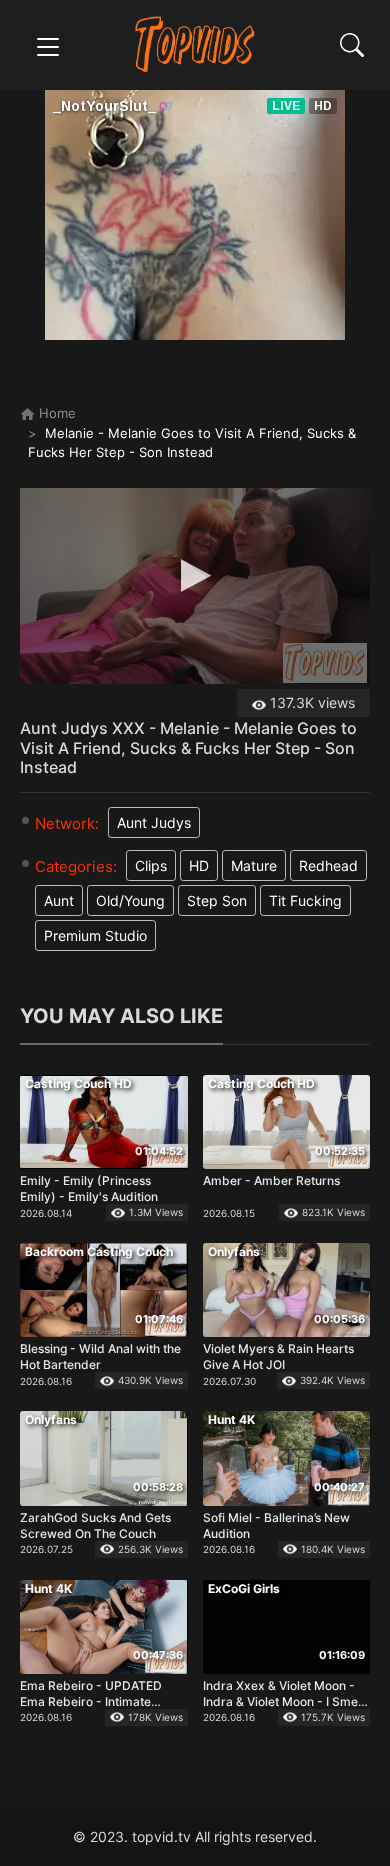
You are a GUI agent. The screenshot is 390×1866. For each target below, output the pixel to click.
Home (55, 413)
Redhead (328, 865)
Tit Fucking (305, 900)
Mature (254, 865)
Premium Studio (95, 935)
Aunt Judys (154, 822)
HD (199, 865)
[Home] (195, 43)
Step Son (217, 900)
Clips (151, 865)
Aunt (59, 900)
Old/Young (130, 900)
